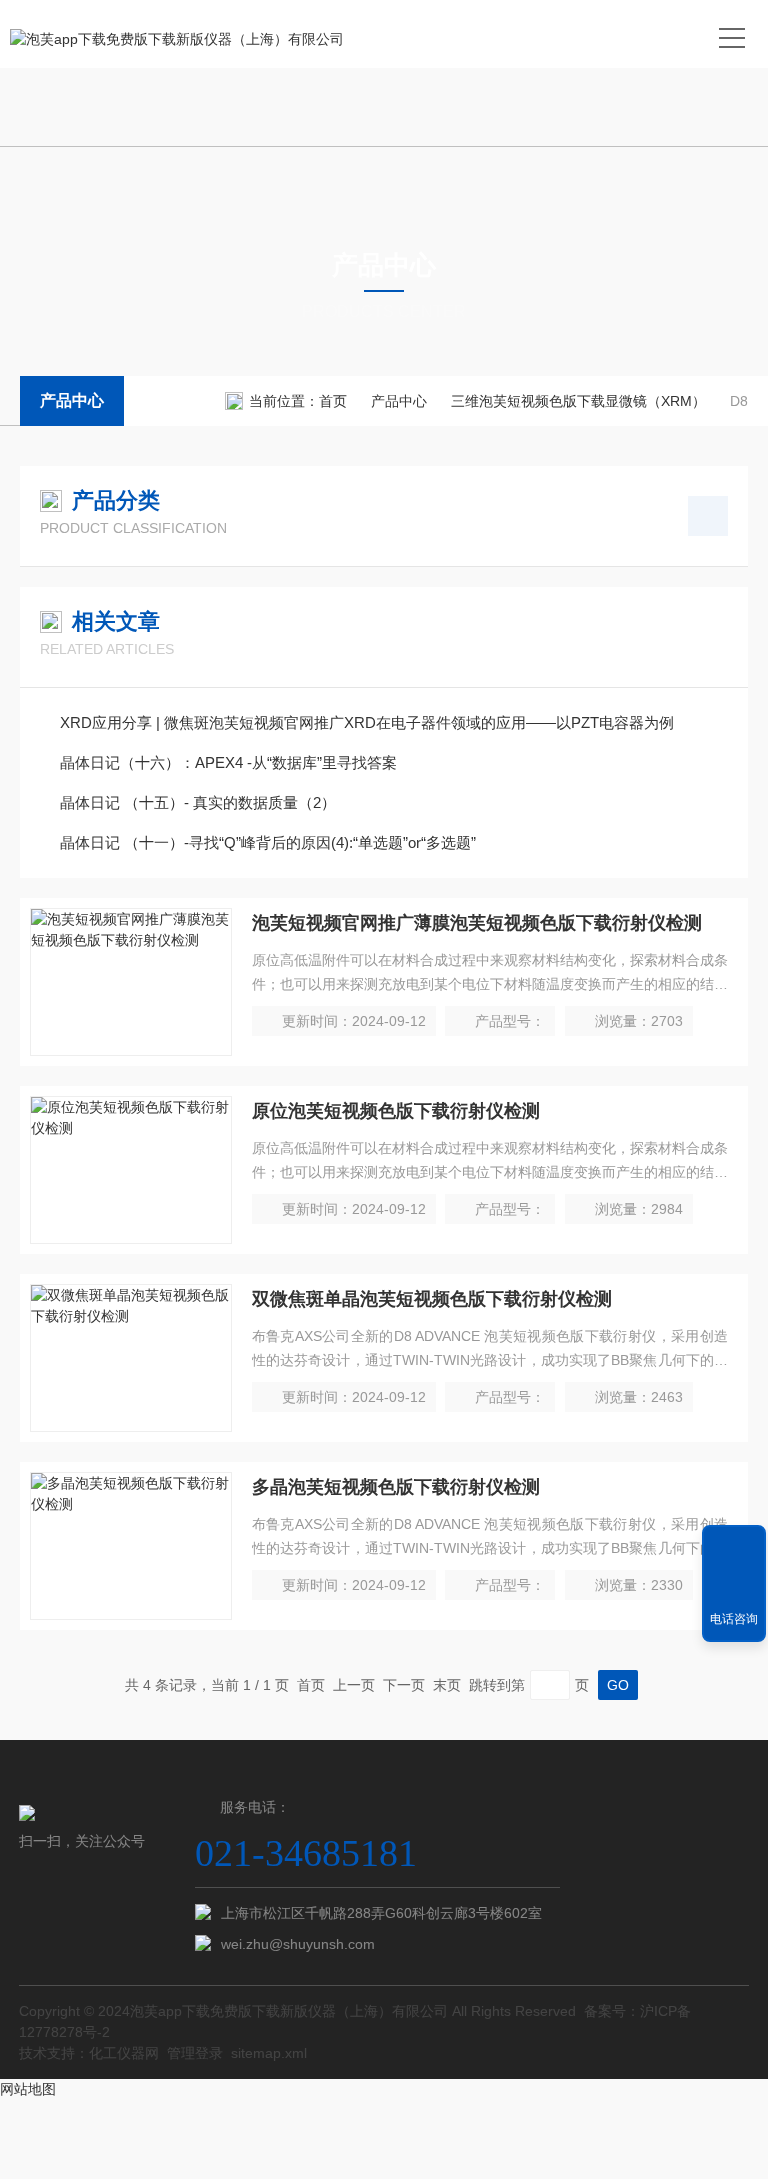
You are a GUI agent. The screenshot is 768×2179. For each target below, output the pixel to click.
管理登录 (195, 2053)
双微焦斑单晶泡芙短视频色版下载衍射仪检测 (432, 1299)
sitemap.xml (269, 2053)
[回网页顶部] (734, 1547)
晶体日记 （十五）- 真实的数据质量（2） (198, 802)
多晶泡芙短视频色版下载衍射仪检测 (396, 1487)
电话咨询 (734, 1619)
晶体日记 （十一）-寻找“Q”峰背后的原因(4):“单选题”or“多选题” (268, 842)
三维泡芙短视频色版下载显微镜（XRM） (578, 401)
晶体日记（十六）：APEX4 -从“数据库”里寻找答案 (228, 762)
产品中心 (72, 400)
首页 (333, 401)
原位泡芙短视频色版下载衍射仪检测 (396, 1111)
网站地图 (28, 2089)
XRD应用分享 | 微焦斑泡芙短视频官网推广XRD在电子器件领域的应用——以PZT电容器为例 (367, 722)
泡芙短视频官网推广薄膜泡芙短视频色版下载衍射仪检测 (477, 923)
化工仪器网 (124, 2053)
